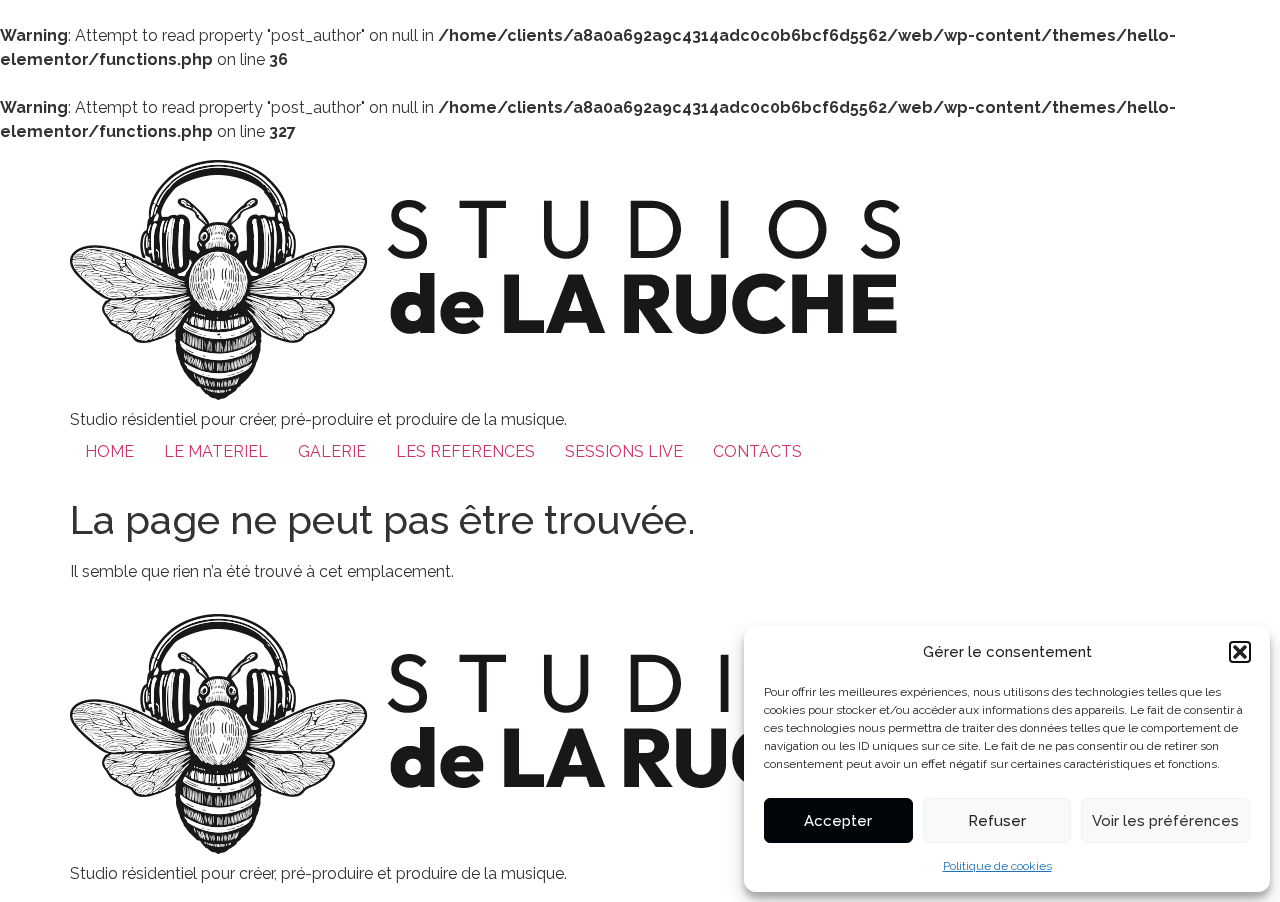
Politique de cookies (997, 866)
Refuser (997, 821)
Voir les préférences (1165, 821)
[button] (1240, 652)
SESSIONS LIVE (624, 451)
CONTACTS (757, 451)
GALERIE (332, 451)
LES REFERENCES (465, 451)
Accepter (838, 821)
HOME (109, 451)
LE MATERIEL (216, 451)
